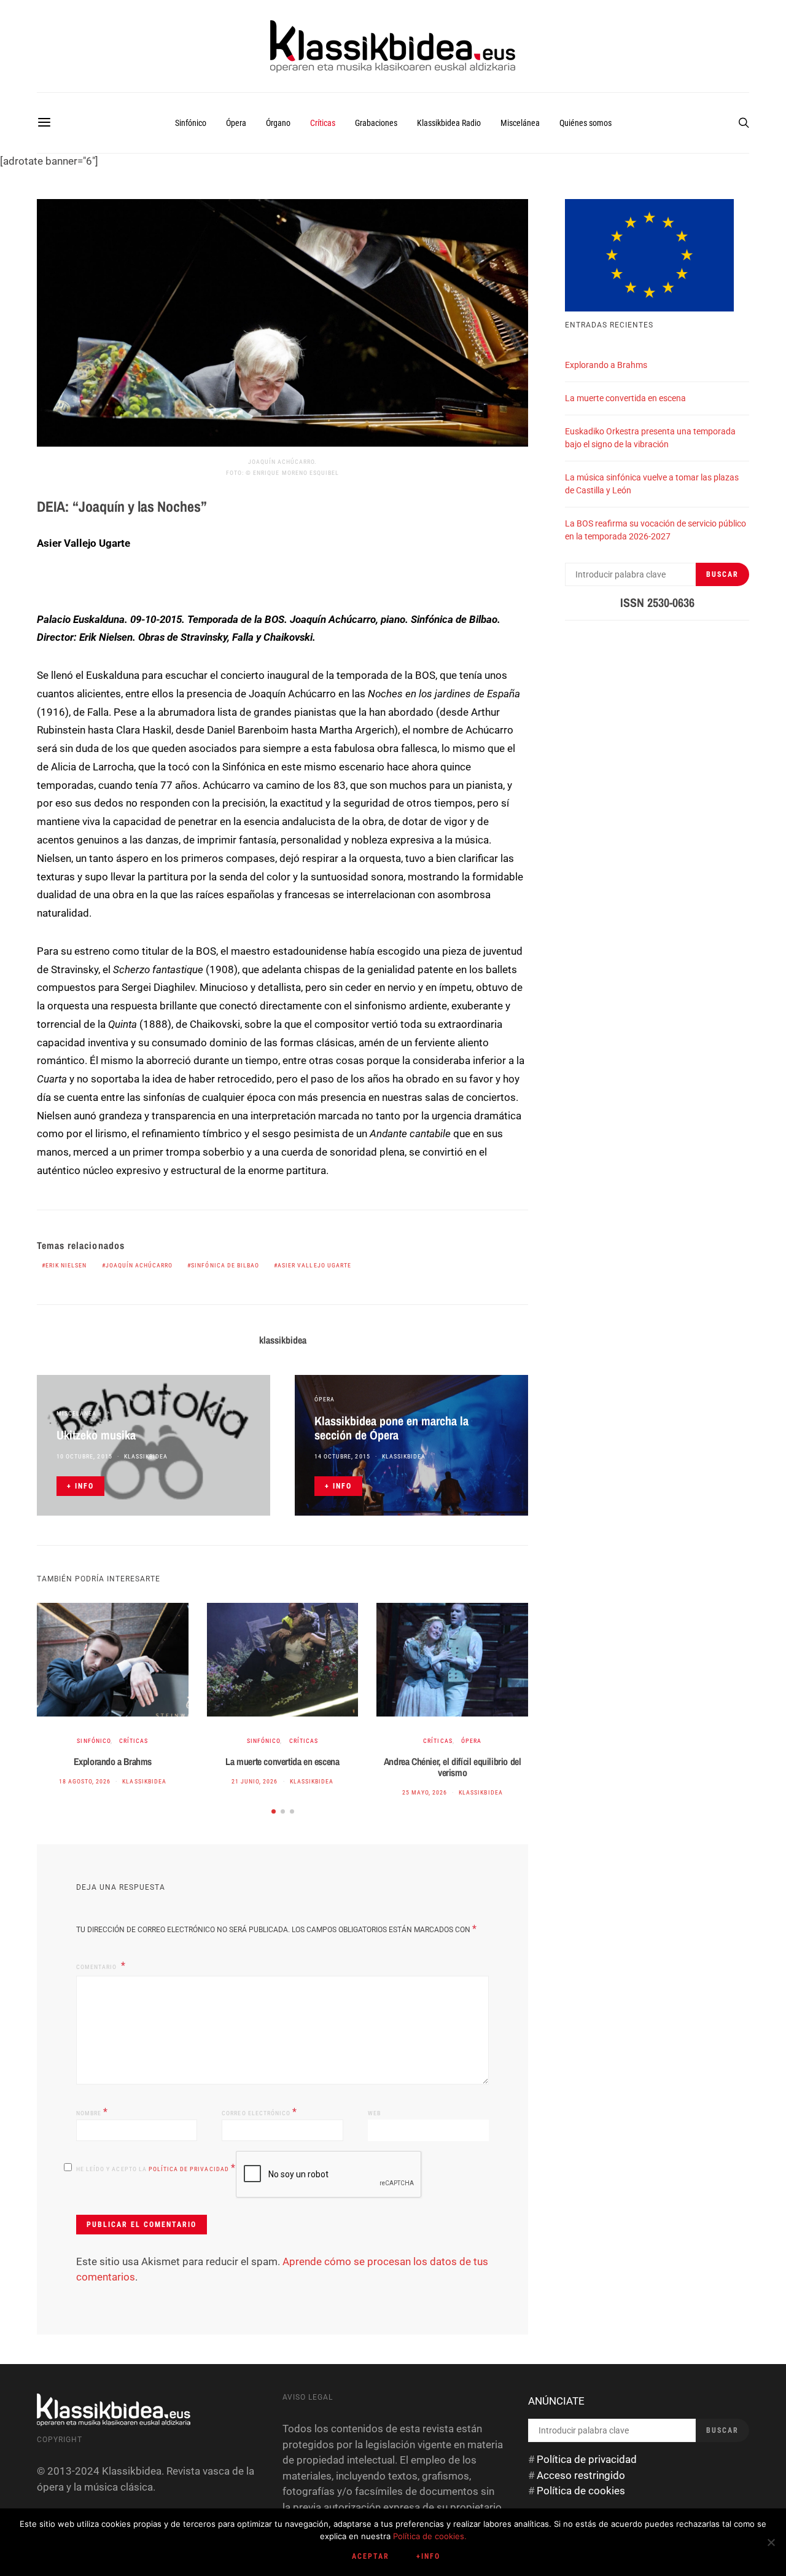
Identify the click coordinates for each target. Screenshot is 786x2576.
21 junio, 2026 (255, 1781)
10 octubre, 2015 (84, 1456)
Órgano (278, 123)
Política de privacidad (190, 2169)
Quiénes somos (586, 123)
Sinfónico (191, 123)
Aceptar (371, 2556)
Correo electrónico (259, 2112)
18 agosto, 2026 (85, 1781)
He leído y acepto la (156, 2168)
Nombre (92, 2112)
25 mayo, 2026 (425, 1792)
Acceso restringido (581, 2475)
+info (428, 2556)
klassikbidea (283, 1340)
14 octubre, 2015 (342, 1456)
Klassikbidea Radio (449, 123)
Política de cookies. (430, 2536)
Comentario (97, 1967)
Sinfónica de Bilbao (225, 1265)
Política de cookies (581, 2491)
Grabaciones (376, 123)
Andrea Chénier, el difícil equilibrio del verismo (453, 1767)
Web (374, 2113)
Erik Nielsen (66, 1265)
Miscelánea (520, 123)
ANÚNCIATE (556, 2401)
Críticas (323, 123)
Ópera (236, 123)
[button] (274, 1811)
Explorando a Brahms (113, 1761)
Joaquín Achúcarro (139, 1265)
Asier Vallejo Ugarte (314, 1265)
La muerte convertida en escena (282, 1761)
